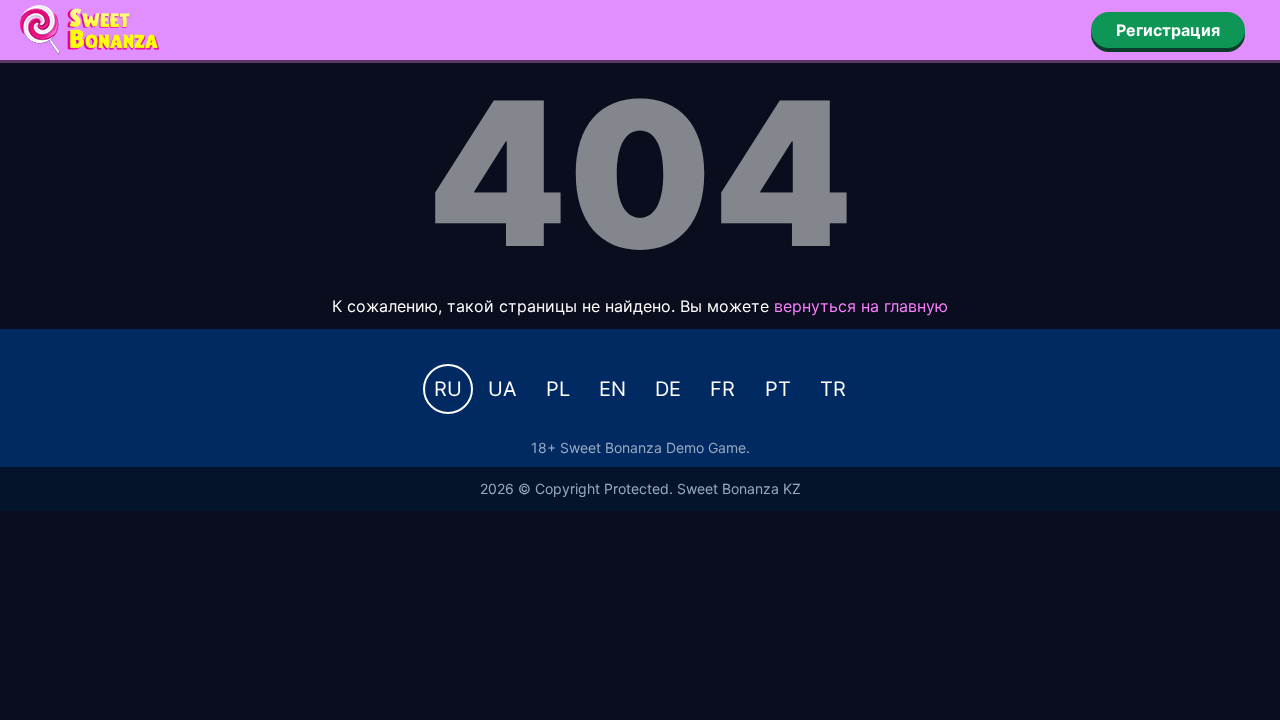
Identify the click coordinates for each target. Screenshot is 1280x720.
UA (502, 389)
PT (778, 389)
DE (668, 389)
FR (722, 389)
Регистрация (1168, 30)
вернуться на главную (861, 306)
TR (833, 389)
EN (612, 389)
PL (558, 389)
